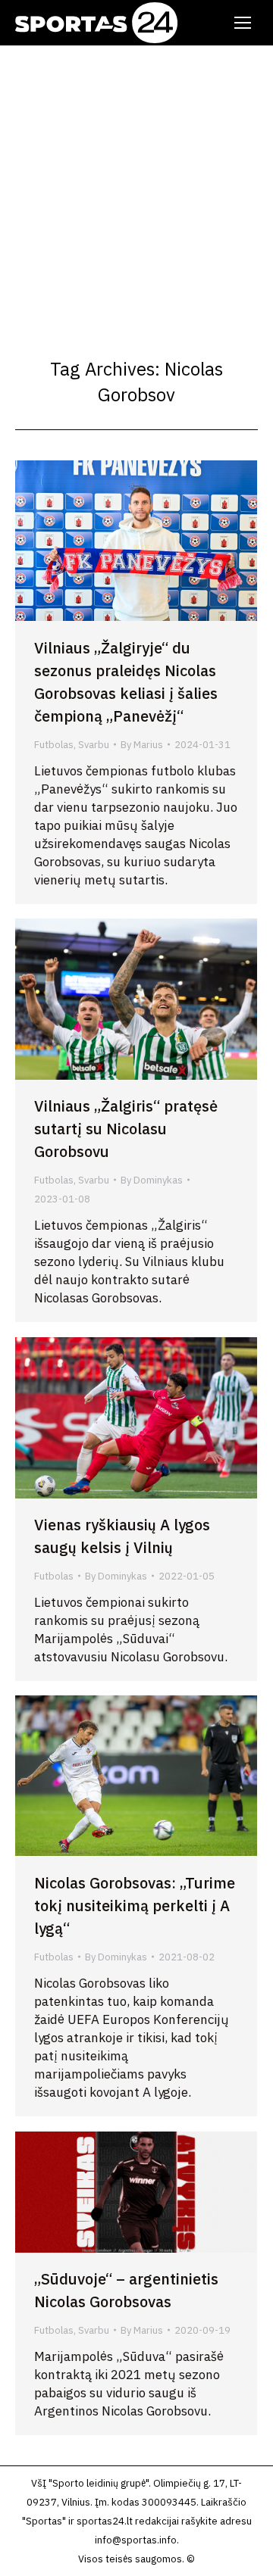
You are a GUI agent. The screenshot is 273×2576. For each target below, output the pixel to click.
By (142, 745)
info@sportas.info (136, 2540)
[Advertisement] (136, 189)
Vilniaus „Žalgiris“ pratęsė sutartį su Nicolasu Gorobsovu (126, 1129)
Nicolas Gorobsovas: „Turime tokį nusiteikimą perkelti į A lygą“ (135, 1905)
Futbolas (54, 745)
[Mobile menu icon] (243, 23)
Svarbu (94, 745)
